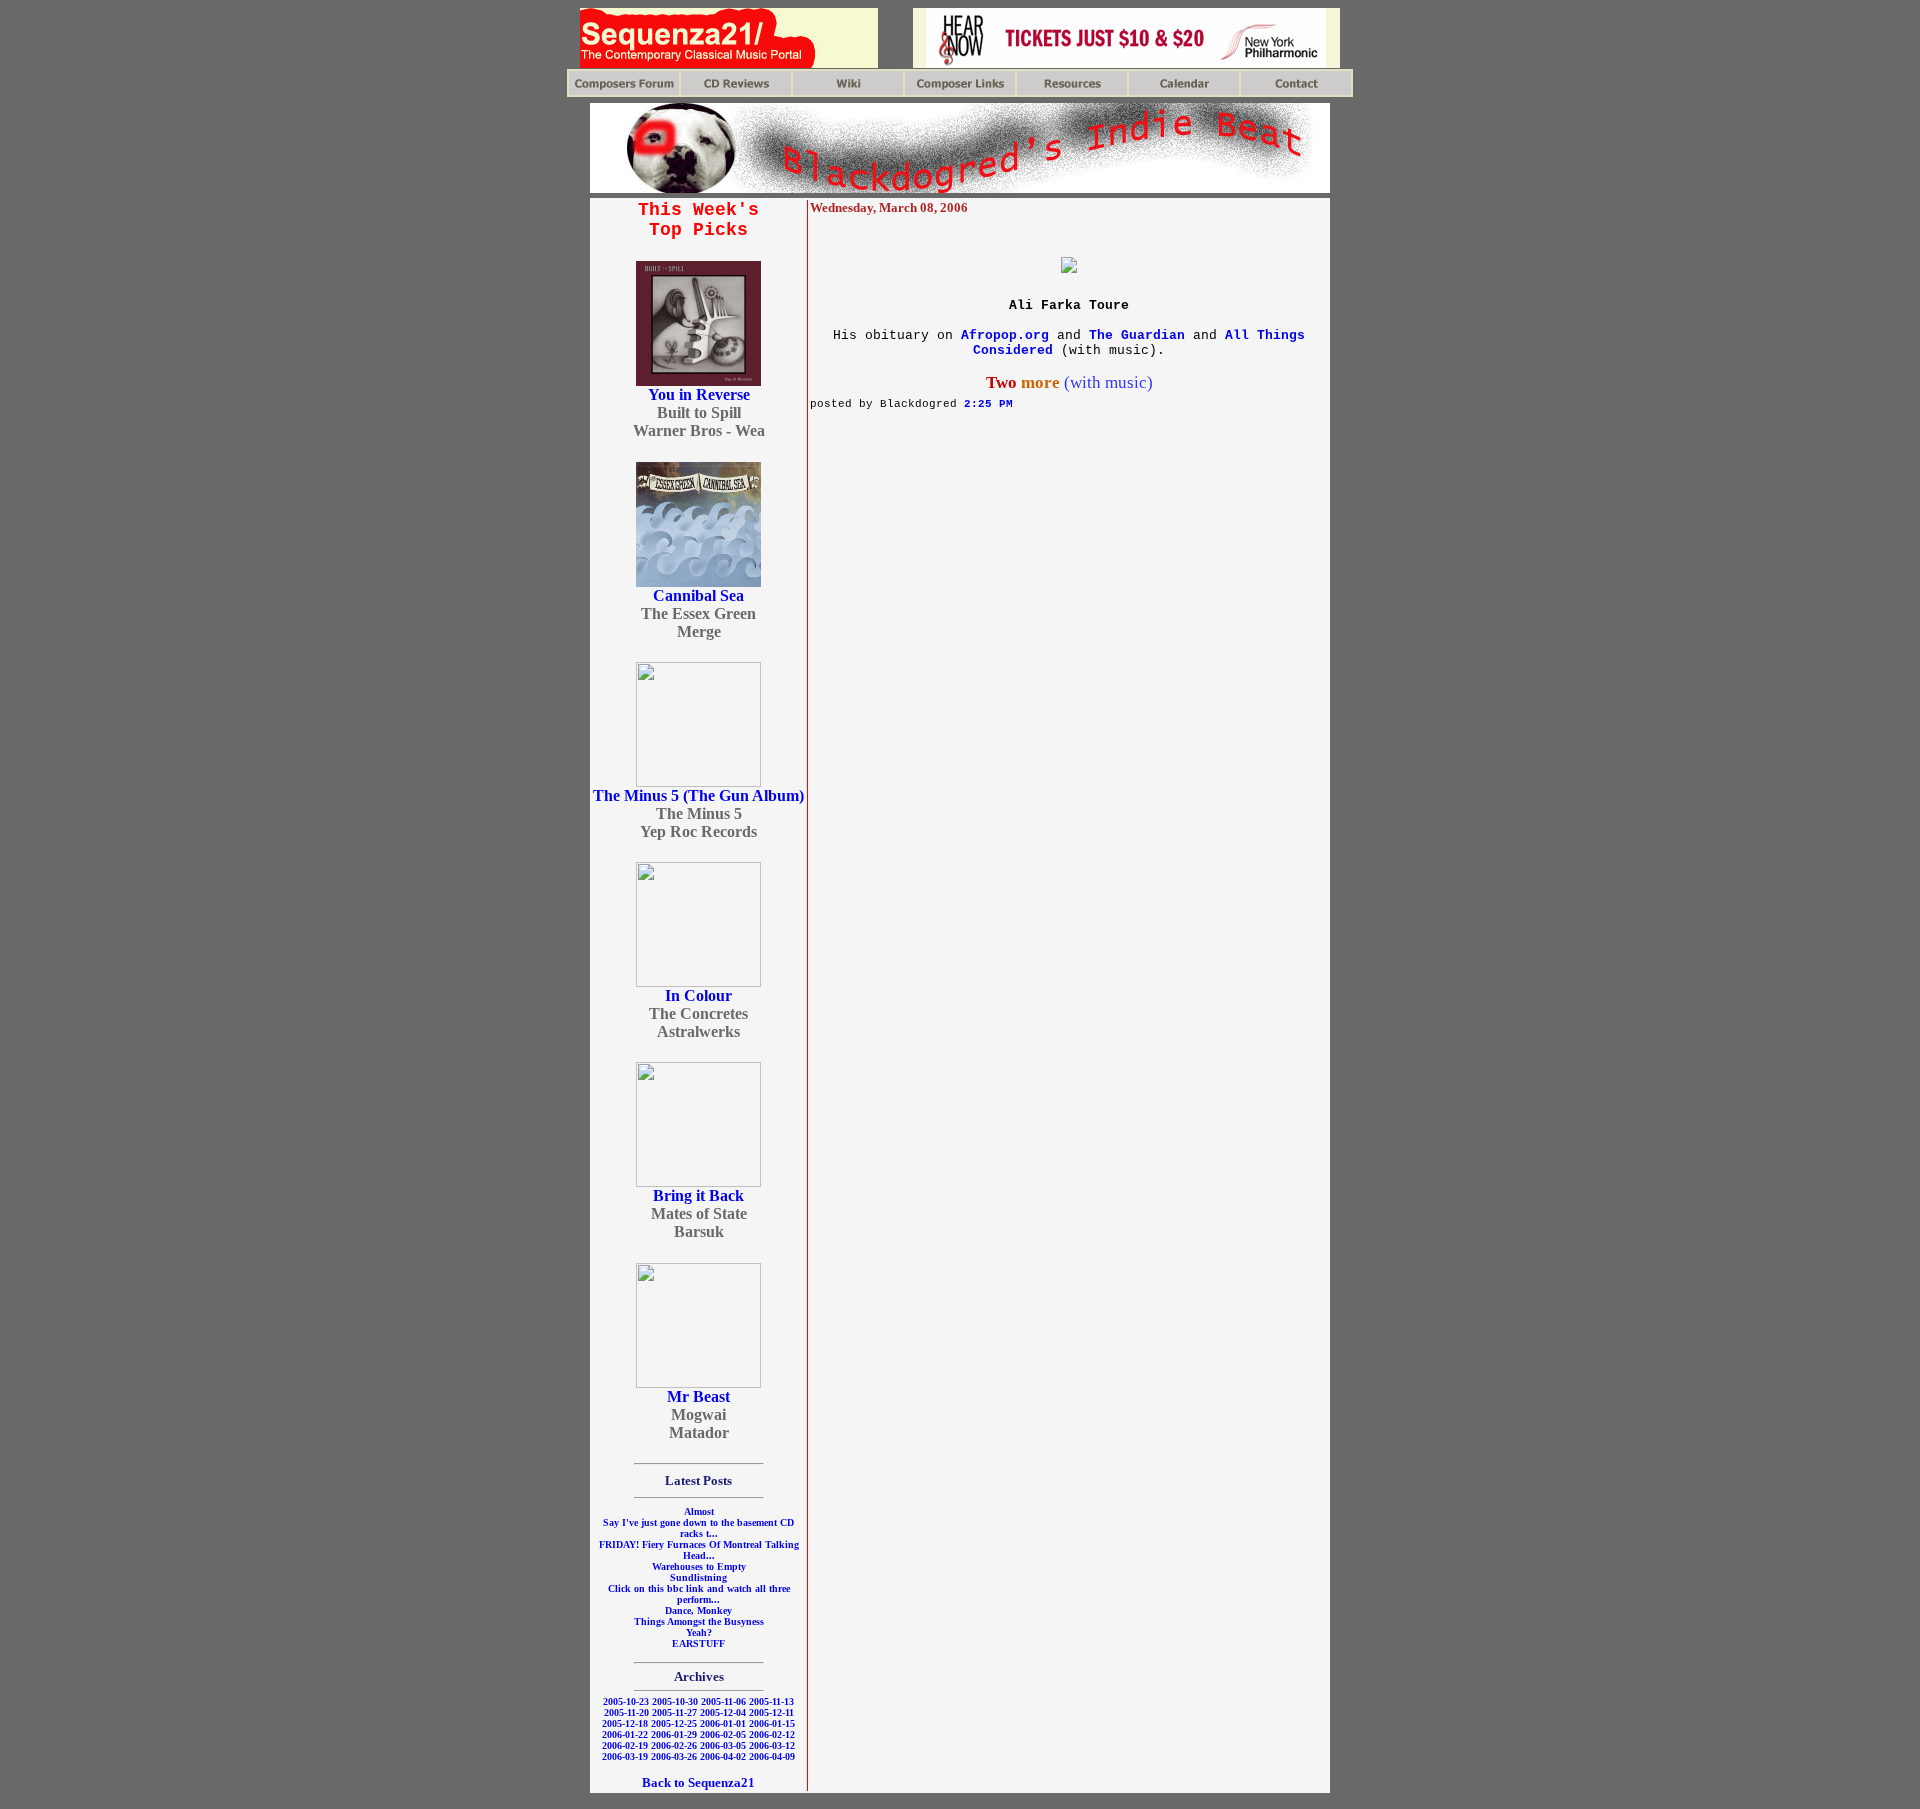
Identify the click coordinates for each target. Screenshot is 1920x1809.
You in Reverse (699, 394)
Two (1001, 382)
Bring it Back (698, 1195)
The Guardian (1137, 335)
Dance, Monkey (698, 1610)
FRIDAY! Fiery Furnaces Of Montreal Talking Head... (699, 1550)
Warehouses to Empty (699, 1566)
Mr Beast (698, 1396)
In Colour (698, 995)
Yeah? (699, 1632)
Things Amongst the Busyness (699, 1621)
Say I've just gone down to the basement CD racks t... (698, 1528)
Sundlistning (698, 1577)
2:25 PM (988, 404)
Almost (699, 1511)
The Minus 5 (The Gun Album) (698, 795)
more (1040, 382)
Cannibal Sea (698, 595)
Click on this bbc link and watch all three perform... (699, 1594)
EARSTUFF (698, 1643)
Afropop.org (1005, 335)
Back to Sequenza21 (698, 1782)
